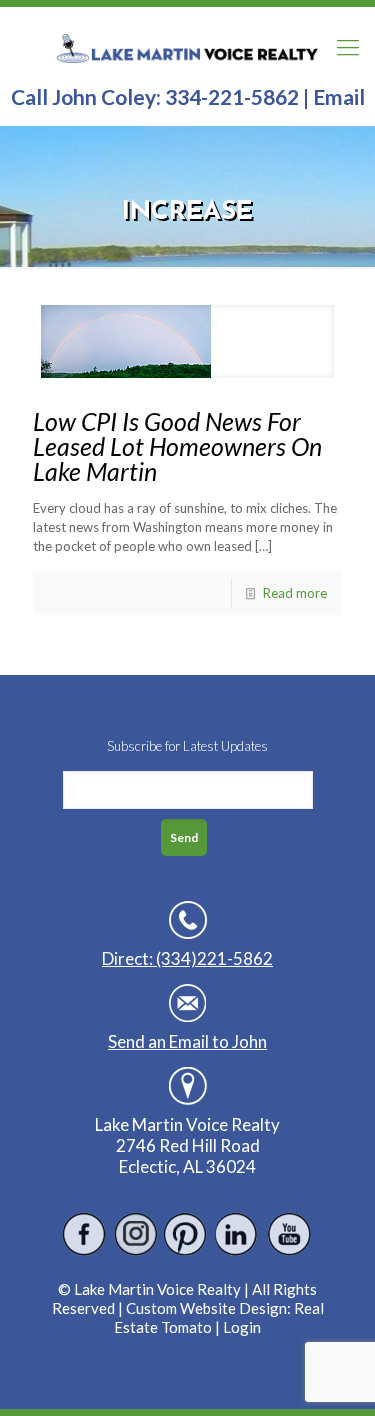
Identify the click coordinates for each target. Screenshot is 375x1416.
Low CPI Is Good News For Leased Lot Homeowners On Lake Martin (177, 446)
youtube (288, 1234)
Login (242, 1327)
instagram (135, 1234)
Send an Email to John (187, 1041)
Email (339, 96)
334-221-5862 (232, 96)
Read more (295, 593)
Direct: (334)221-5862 (187, 958)
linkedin (237, 1234)
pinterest (186, 1234)
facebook (84, 1234)
